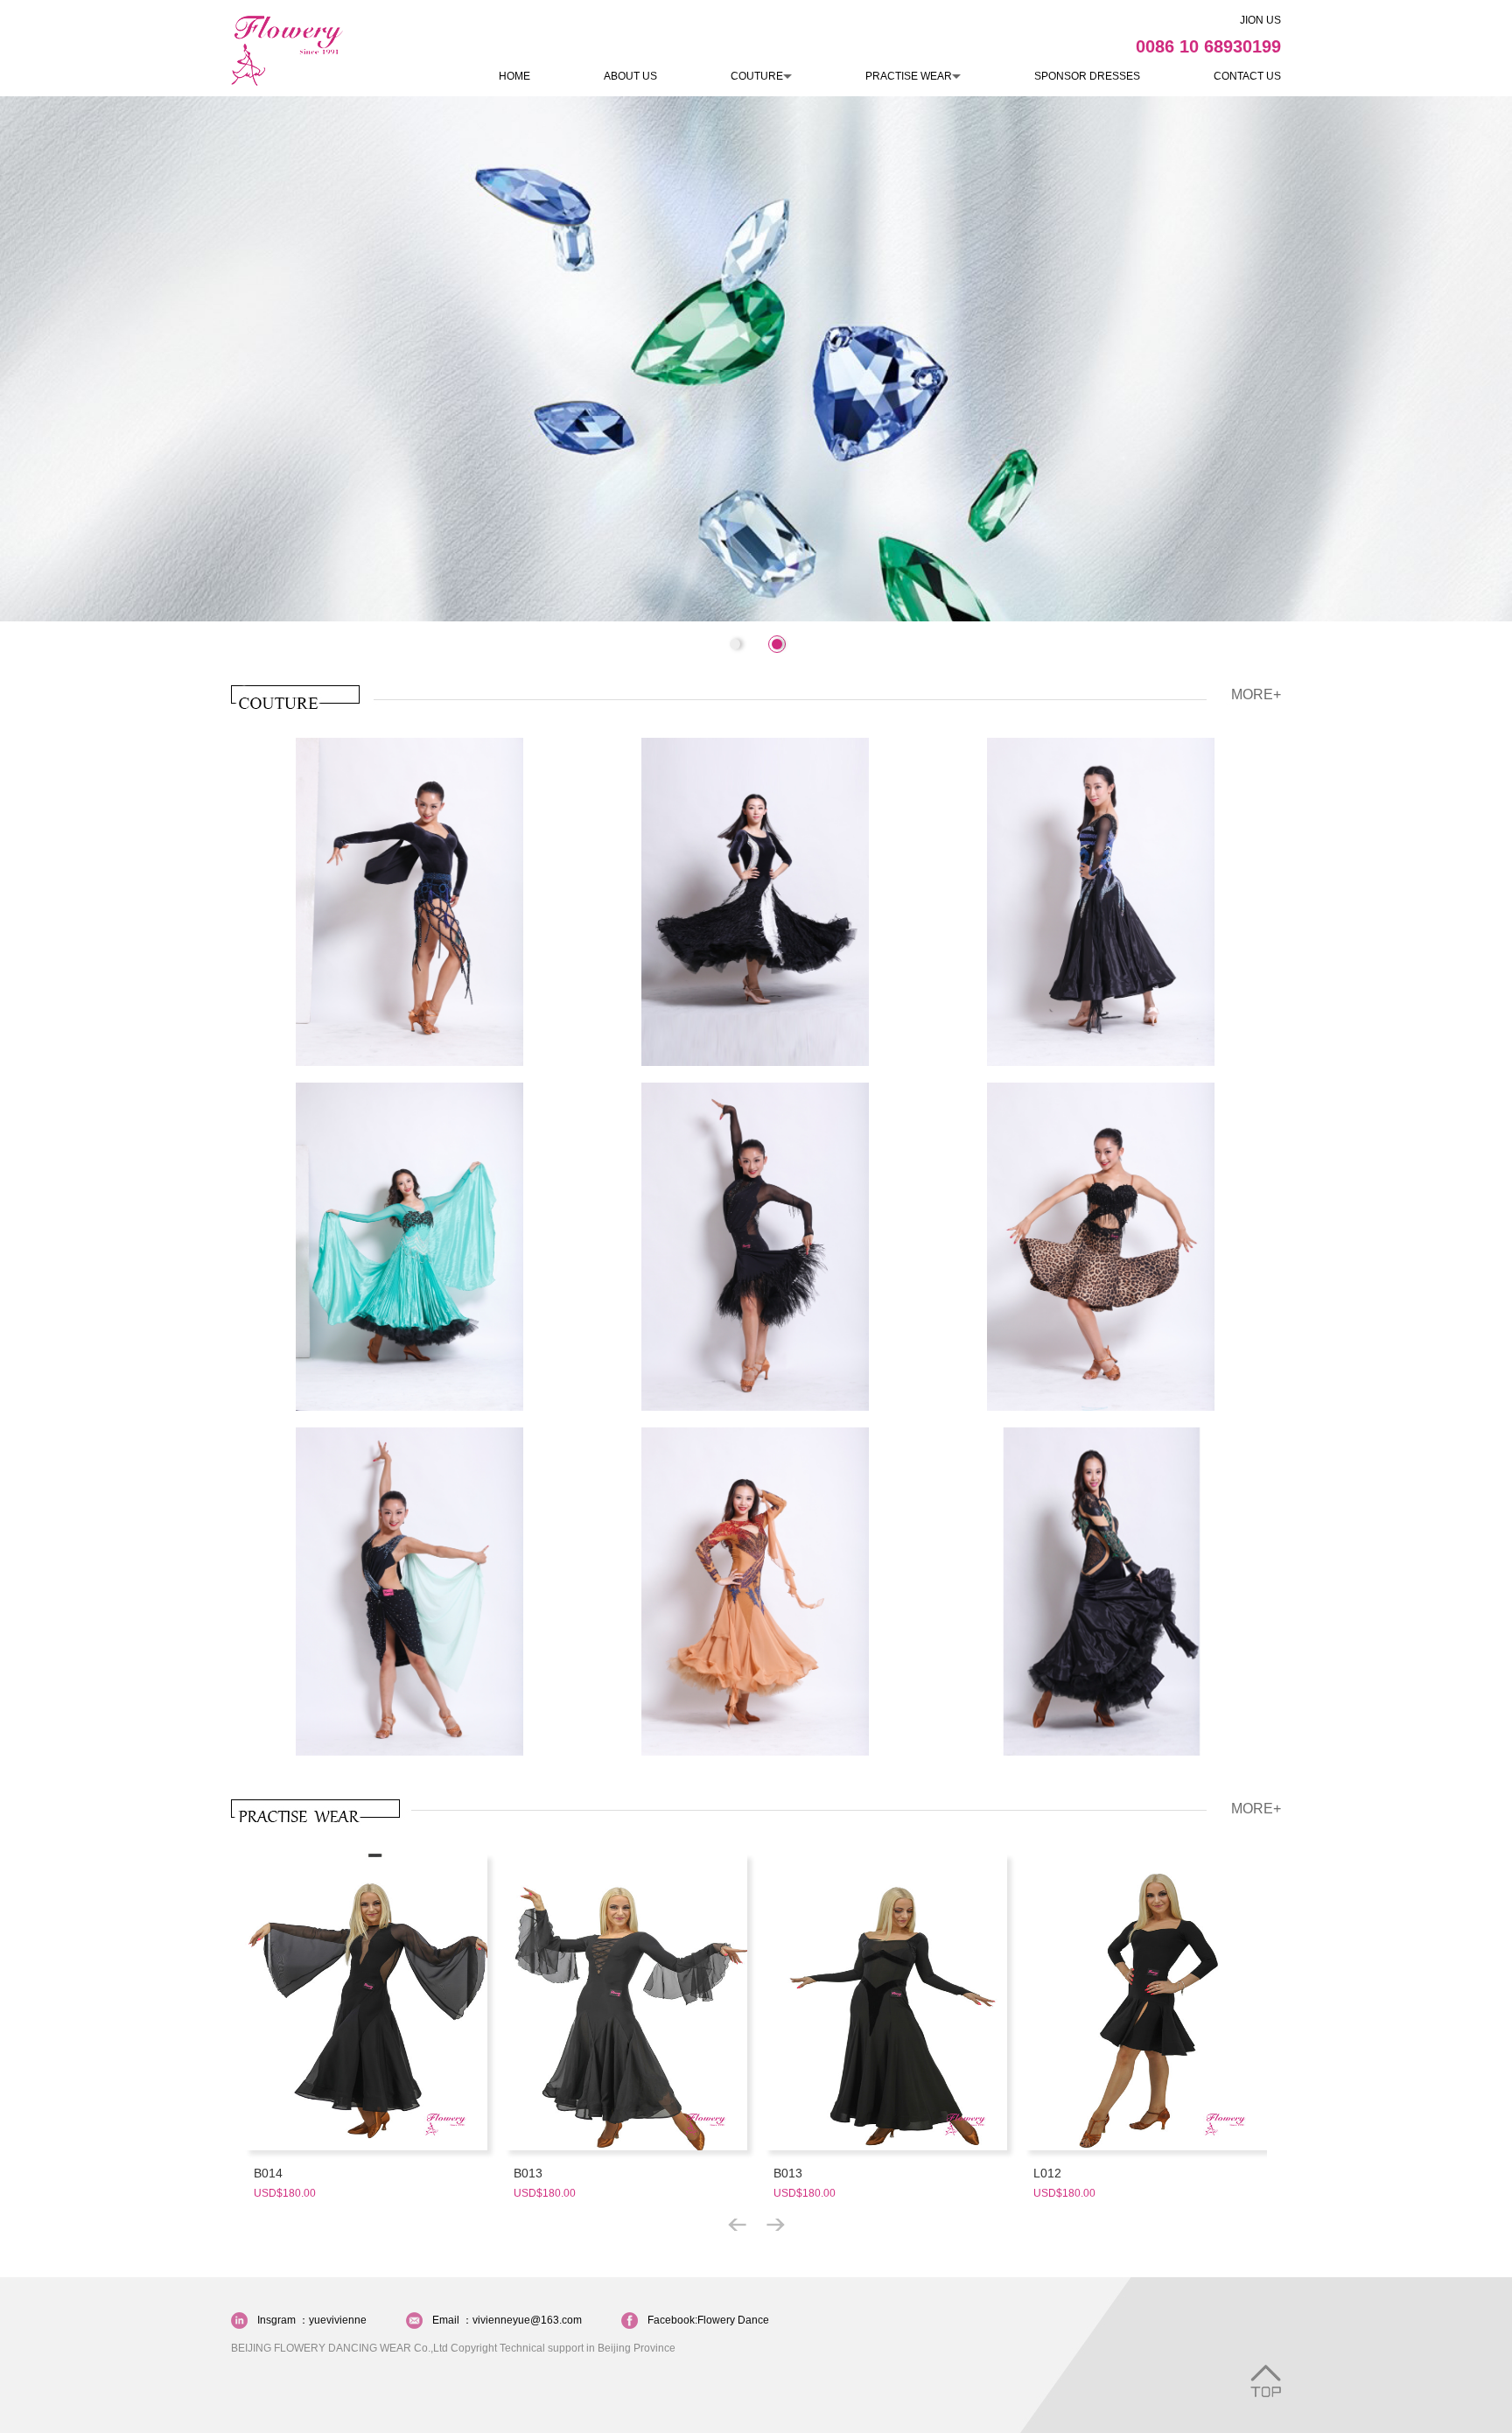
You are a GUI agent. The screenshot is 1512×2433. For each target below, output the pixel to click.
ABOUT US (630, 76)
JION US (1260, 20)
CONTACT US (1247, 76)
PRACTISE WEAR (909, 76)
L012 (1047, 2173)
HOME (514, 76)
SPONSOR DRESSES (1087, 76)
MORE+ (1256, 694)
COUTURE (757, 76)
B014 (268, 2173)
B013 (528, 2173)
